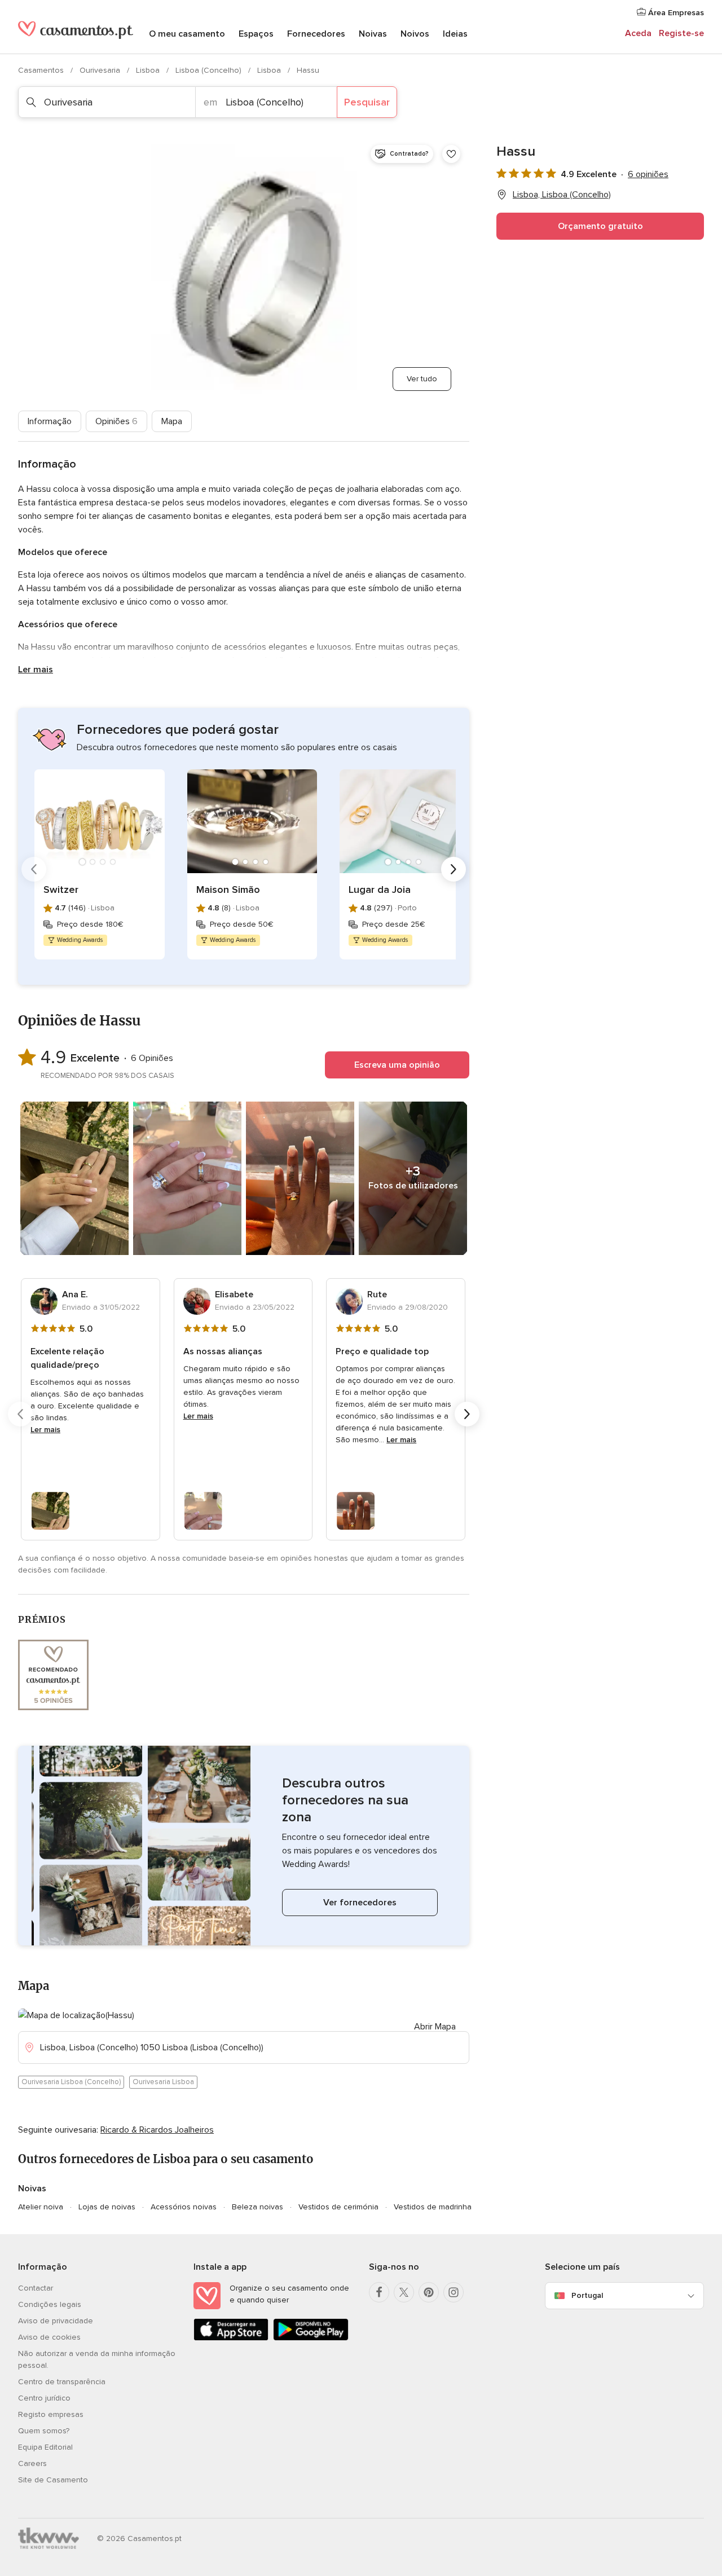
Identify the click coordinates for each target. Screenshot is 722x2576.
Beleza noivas (257, 2207)
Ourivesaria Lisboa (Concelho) (71, 2082)
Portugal (587, 2295)
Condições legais (50, 2304)
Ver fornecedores (360, 1903)
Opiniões (116, 421)
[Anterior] (34, 869)
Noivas (373, 34)
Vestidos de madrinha (433, 2207)
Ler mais (36, 670)
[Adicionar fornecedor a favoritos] (451, 154)
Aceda (638, 33)
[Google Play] (311, 2338)
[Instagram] (454, 2292)
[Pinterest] (429, 2292)
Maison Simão (228, 890)
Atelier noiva (41, 2207)
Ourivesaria (101, 70)
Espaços (256, 34)
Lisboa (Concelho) (210, 70)
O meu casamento (187, 34)
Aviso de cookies (49, 2337)
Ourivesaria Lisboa (163, 2082)
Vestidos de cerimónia (338, 2207)
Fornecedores (316, 34)
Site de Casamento (53, 2480)
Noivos (415, 34)
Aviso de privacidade (56, 2321)
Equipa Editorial (45, 2447)
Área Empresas (675, 13)
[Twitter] (404, 2292)
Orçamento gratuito (600, 226)
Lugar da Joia (380, 890)
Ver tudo (422, 379)
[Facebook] (379, 2292)
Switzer (61, 890)
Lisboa (149, 70)
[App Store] (231, 2338)
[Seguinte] (454, 869)
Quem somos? (44, 2431)
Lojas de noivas (107, 2207)
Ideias (455, 34)
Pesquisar (367, 102)
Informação (50, 421)
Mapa (172, 421)
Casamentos (42, 70)
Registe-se (681, 33)
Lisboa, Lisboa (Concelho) (562, 195)
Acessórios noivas (184, 2207)
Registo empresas (51, 2414)
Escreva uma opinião (397, 1065)
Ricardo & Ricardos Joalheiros (157, 2130)
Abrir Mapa (435, 2027)
